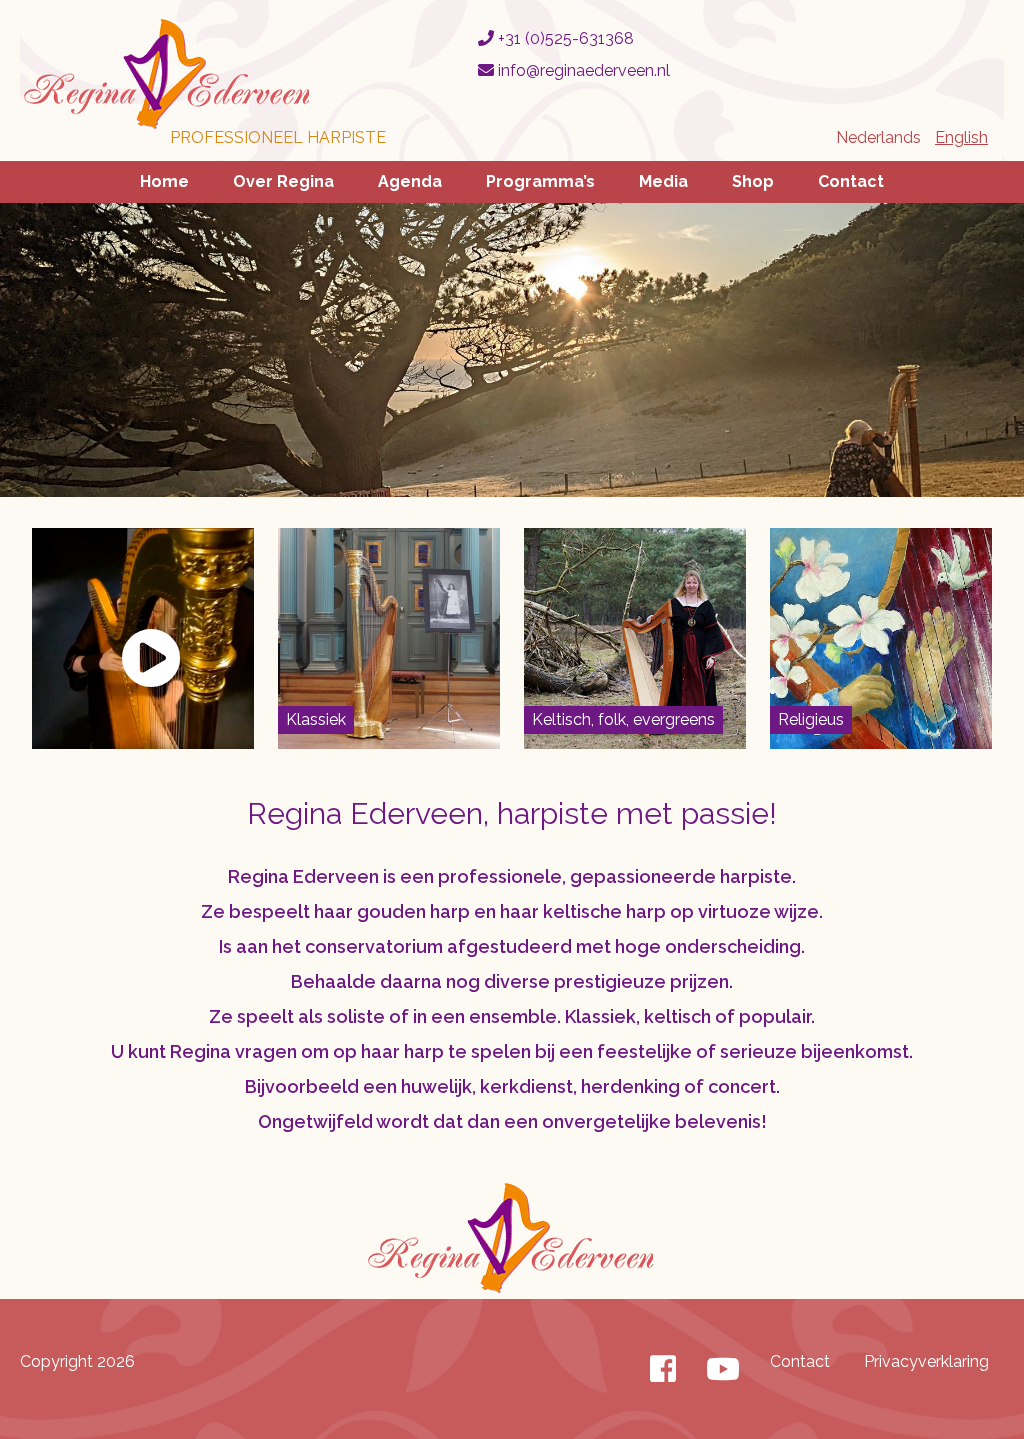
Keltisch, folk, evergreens (623, 719)
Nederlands (878, 137)
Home (164, 181)
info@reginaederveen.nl (582, 70)
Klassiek (316, 719)
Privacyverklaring (926, 1361)
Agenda (410, 181)
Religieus (811, 719)
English (961, 137)
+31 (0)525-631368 (564, 38)
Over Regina (283, 181)
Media (663, 181)
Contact (851, 181)
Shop (753, 181)
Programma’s (540, 181)
